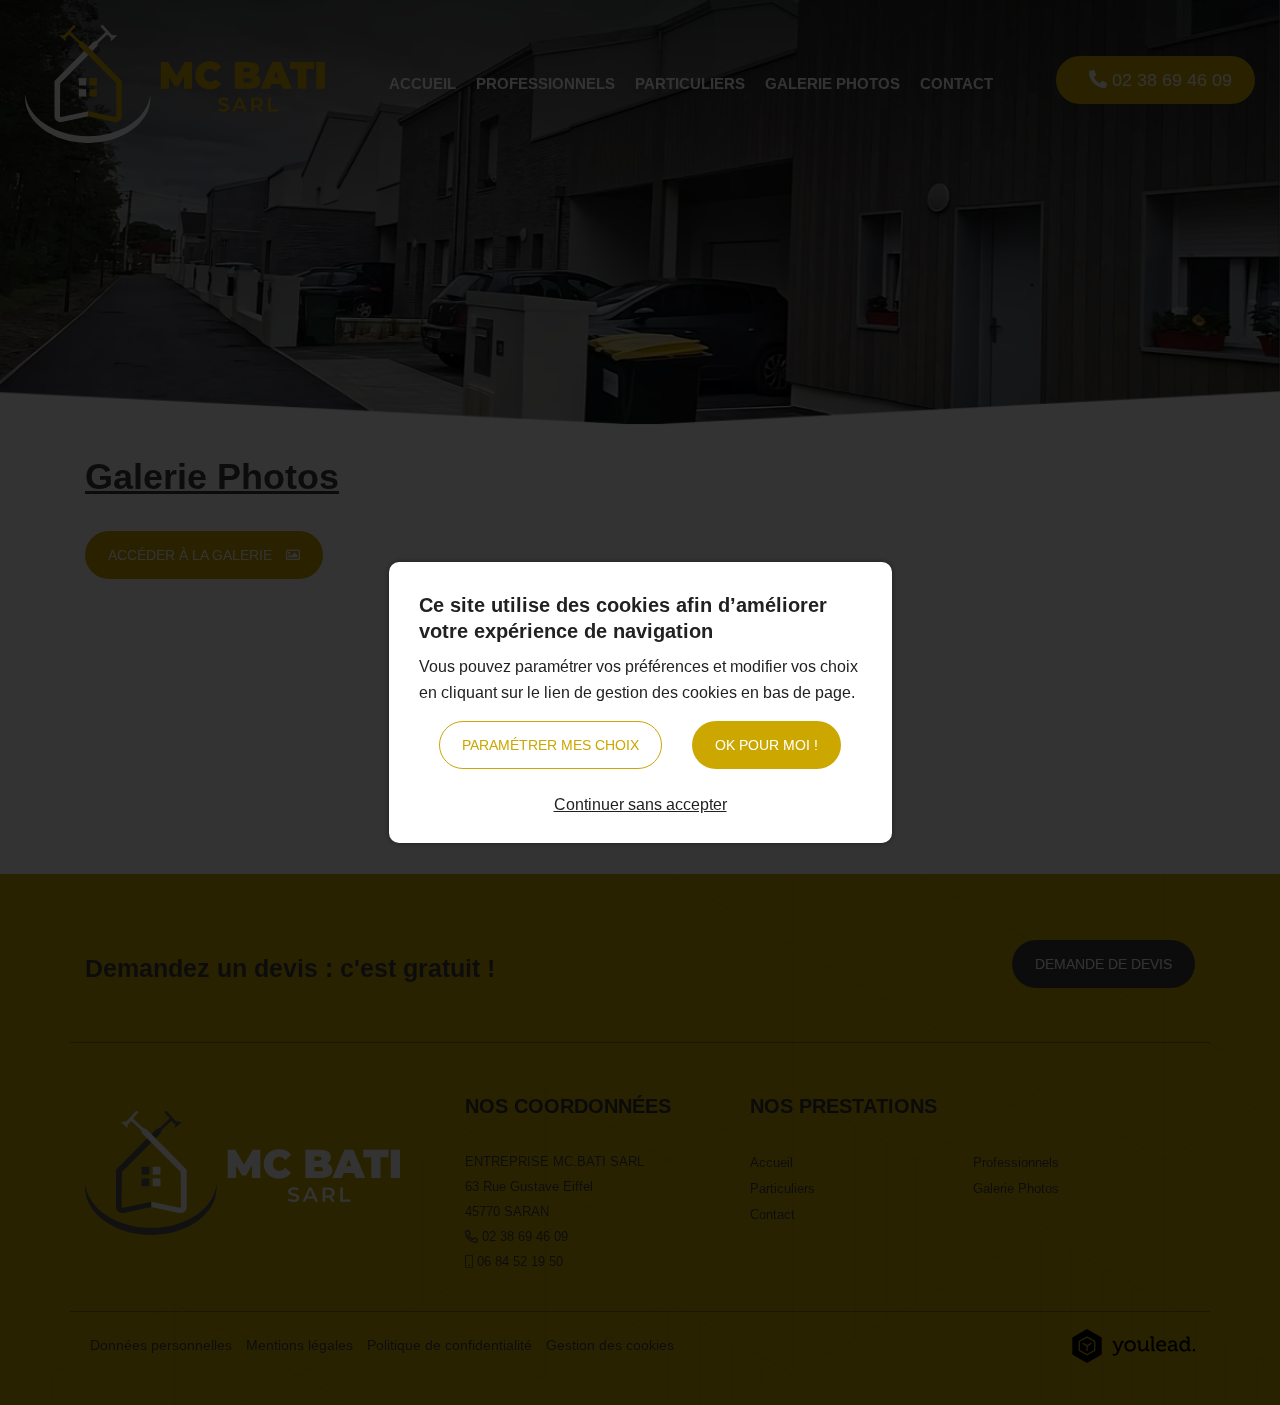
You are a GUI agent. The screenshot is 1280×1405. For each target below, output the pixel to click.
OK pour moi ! (766, 745)
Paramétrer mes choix (550, 745)
